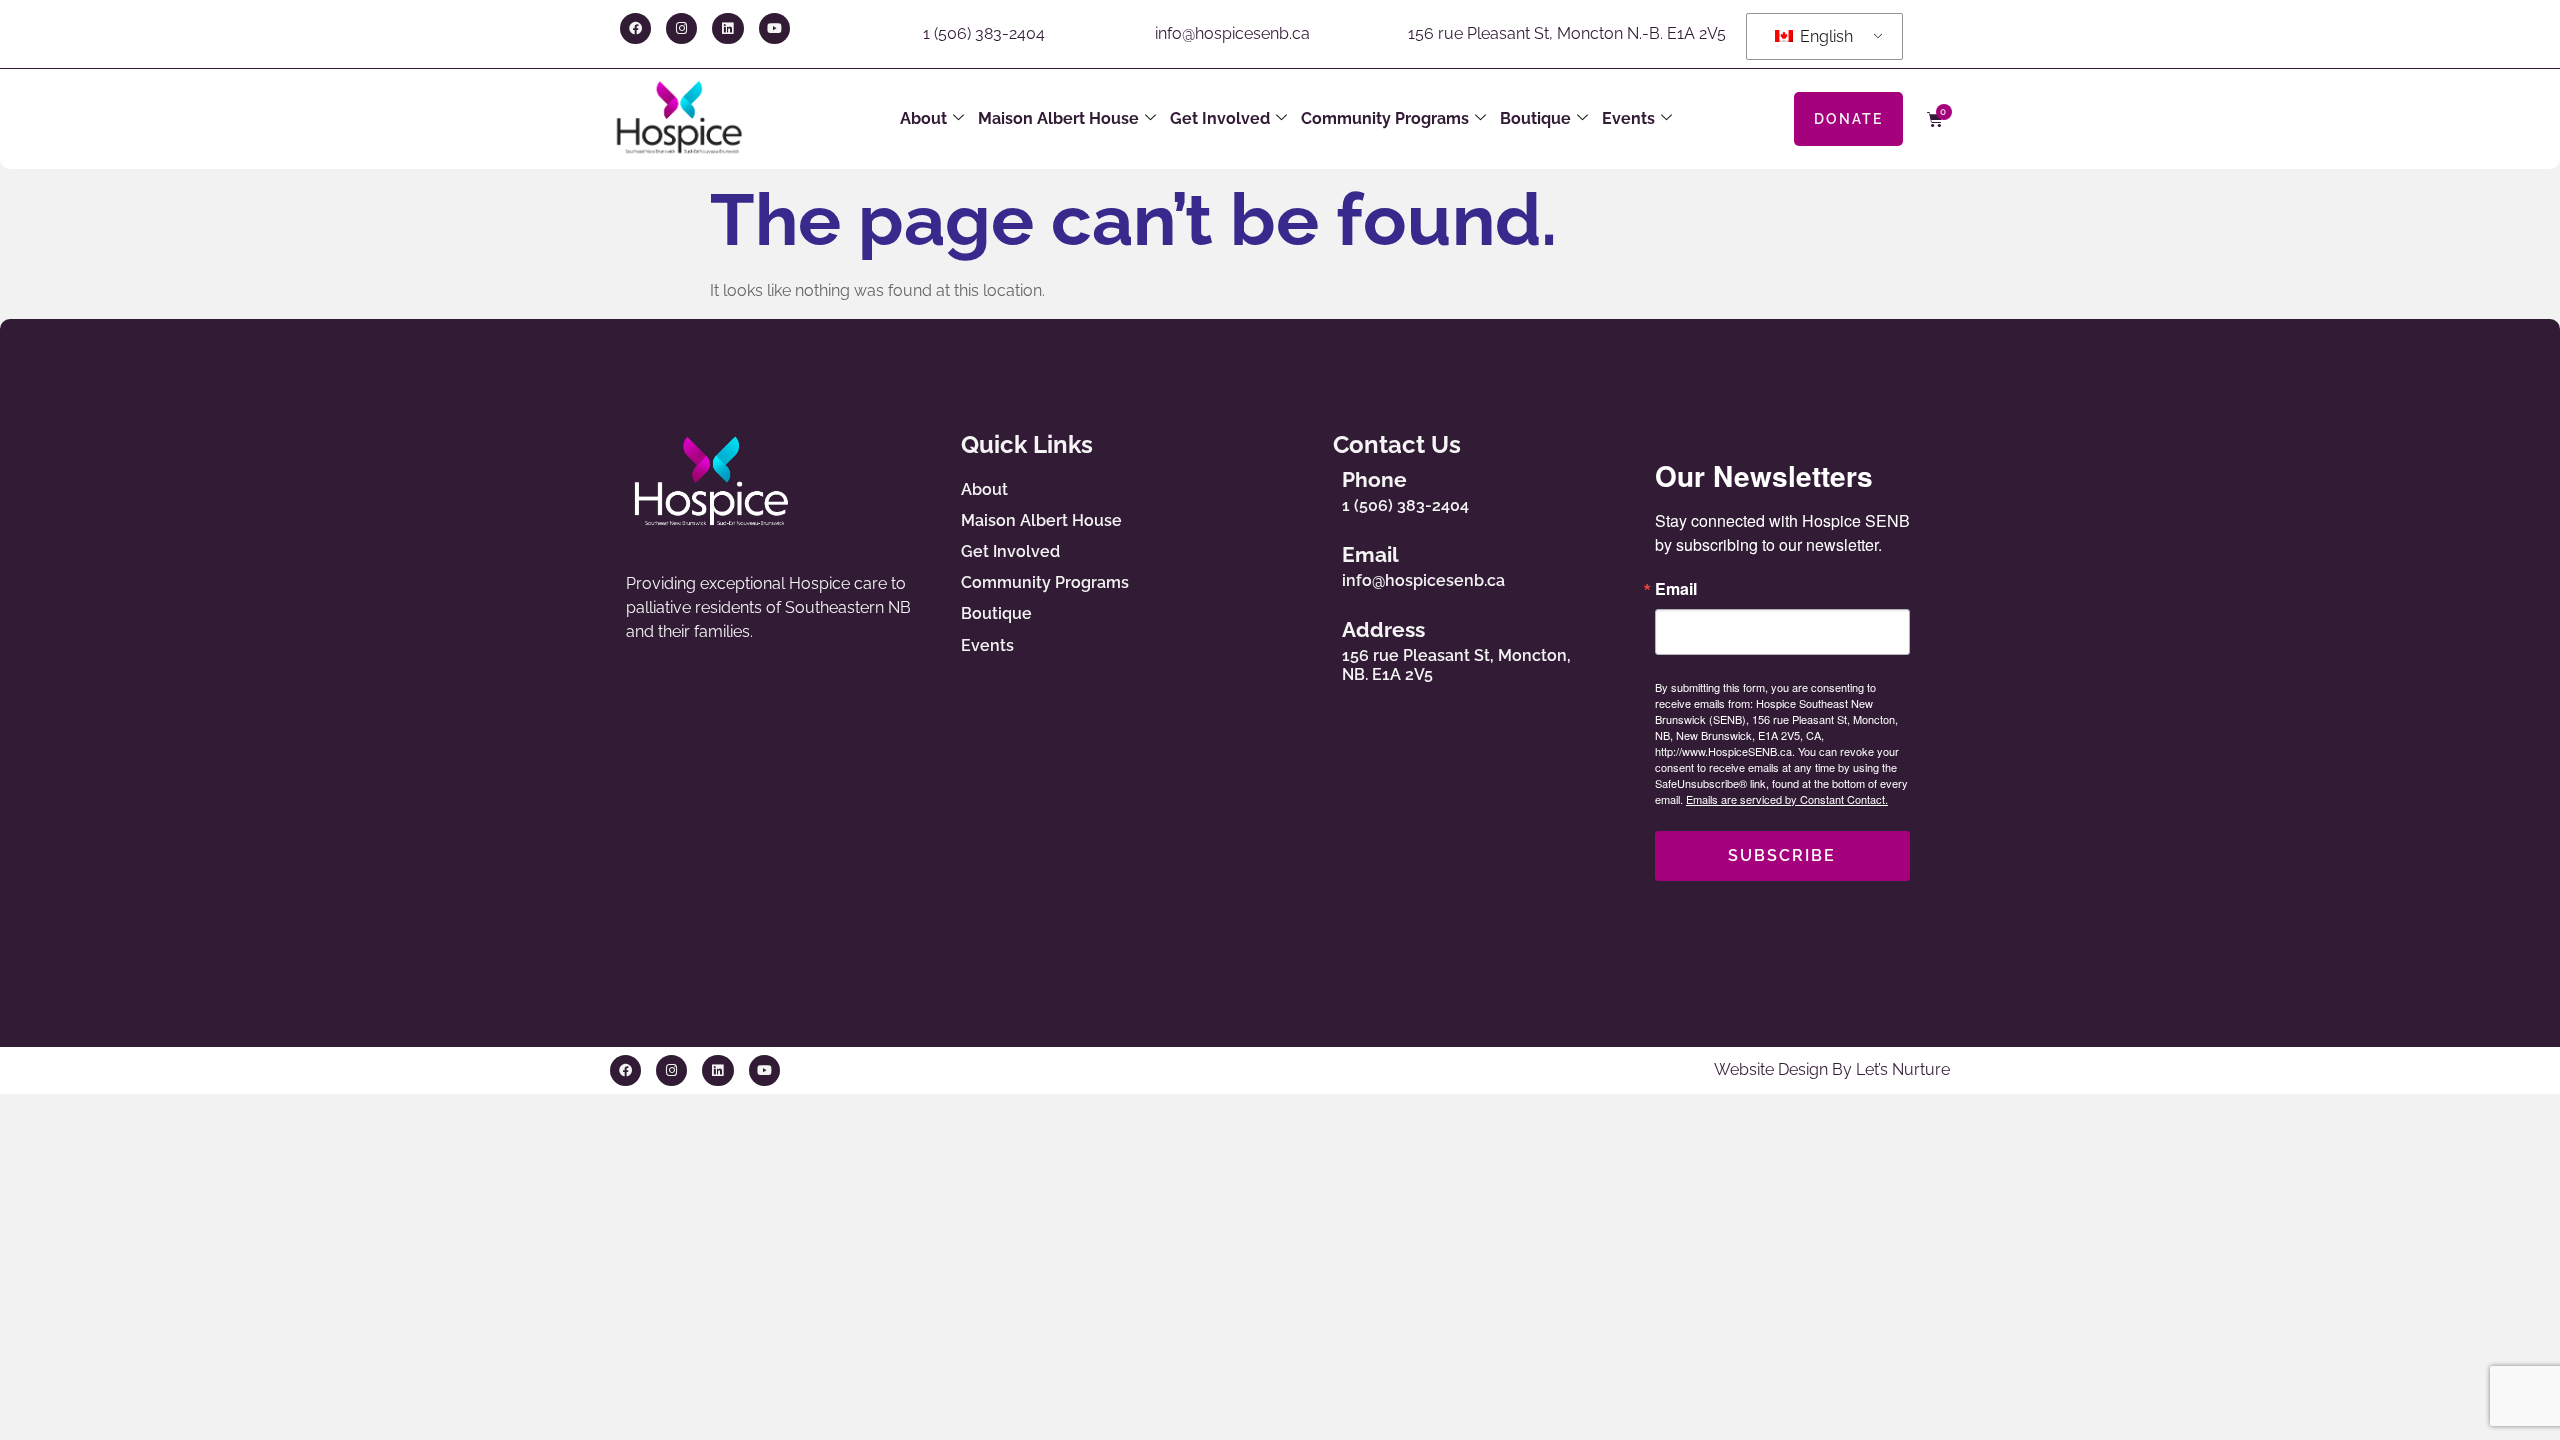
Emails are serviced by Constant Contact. (1787, 799)
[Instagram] (681, 28)
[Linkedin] (727, 28)
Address (1383, 629)
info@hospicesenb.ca (1232, 33)
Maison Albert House (1058, 118)
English (1824, 36)
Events (1628, 118)
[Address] (1306, 647)
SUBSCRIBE (1782, 855)
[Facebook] (635, 28)
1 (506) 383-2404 (984, 33)
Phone (1374, 479)
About (923, 118)
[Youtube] (774, 28)
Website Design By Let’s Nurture (1832, 1069)
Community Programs (1385, 118)
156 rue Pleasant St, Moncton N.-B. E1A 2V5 (1567, 33)
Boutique (1535, 118)
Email (1370, 554)
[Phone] (1306, 487)
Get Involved (1220, 118)
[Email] (1306, 562)
